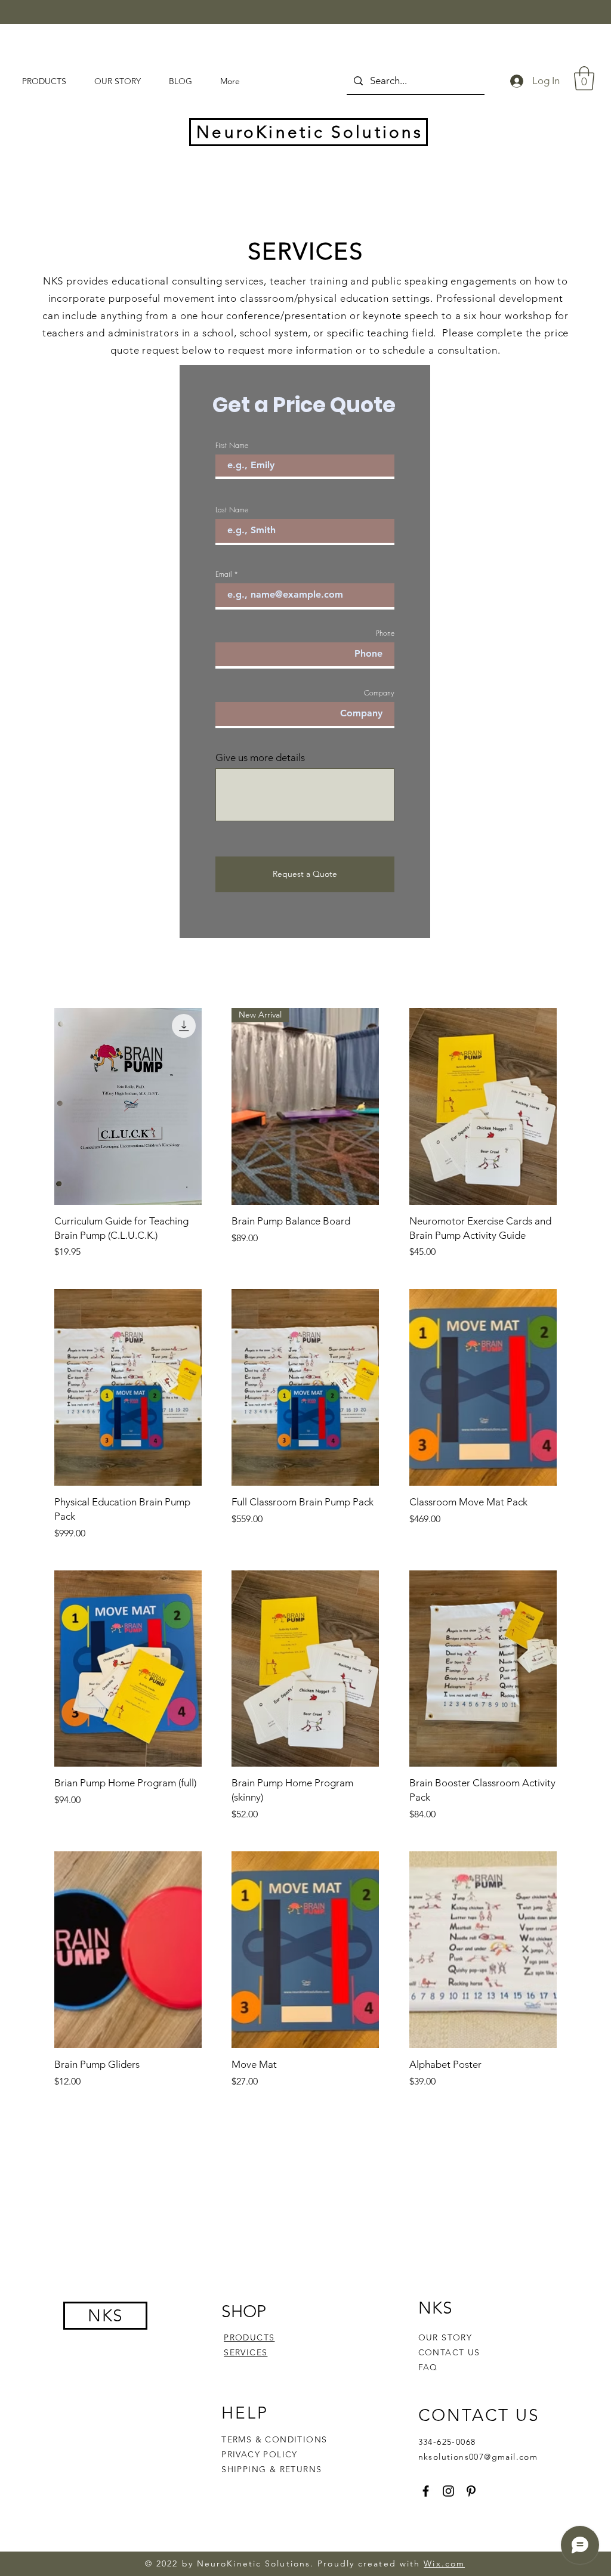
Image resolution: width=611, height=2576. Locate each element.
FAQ (428, 2367)
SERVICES (246, 2352)
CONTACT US (449, 2352)
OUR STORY (445, 2337)
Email (223, 574)
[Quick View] (128, 1106)
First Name (232, 446)
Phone (385, 633)
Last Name (232, 510)
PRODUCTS (249, 2337)
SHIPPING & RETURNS (271, 2469)
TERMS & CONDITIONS (274, 2439)
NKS (105, 2316)
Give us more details (260, 758)
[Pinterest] (471, 2491)
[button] (584, 78)
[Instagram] (448, 2491)
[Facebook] (426, 2491)
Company (379, 693)
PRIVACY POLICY (261, 2454)
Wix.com (444, 2563)
